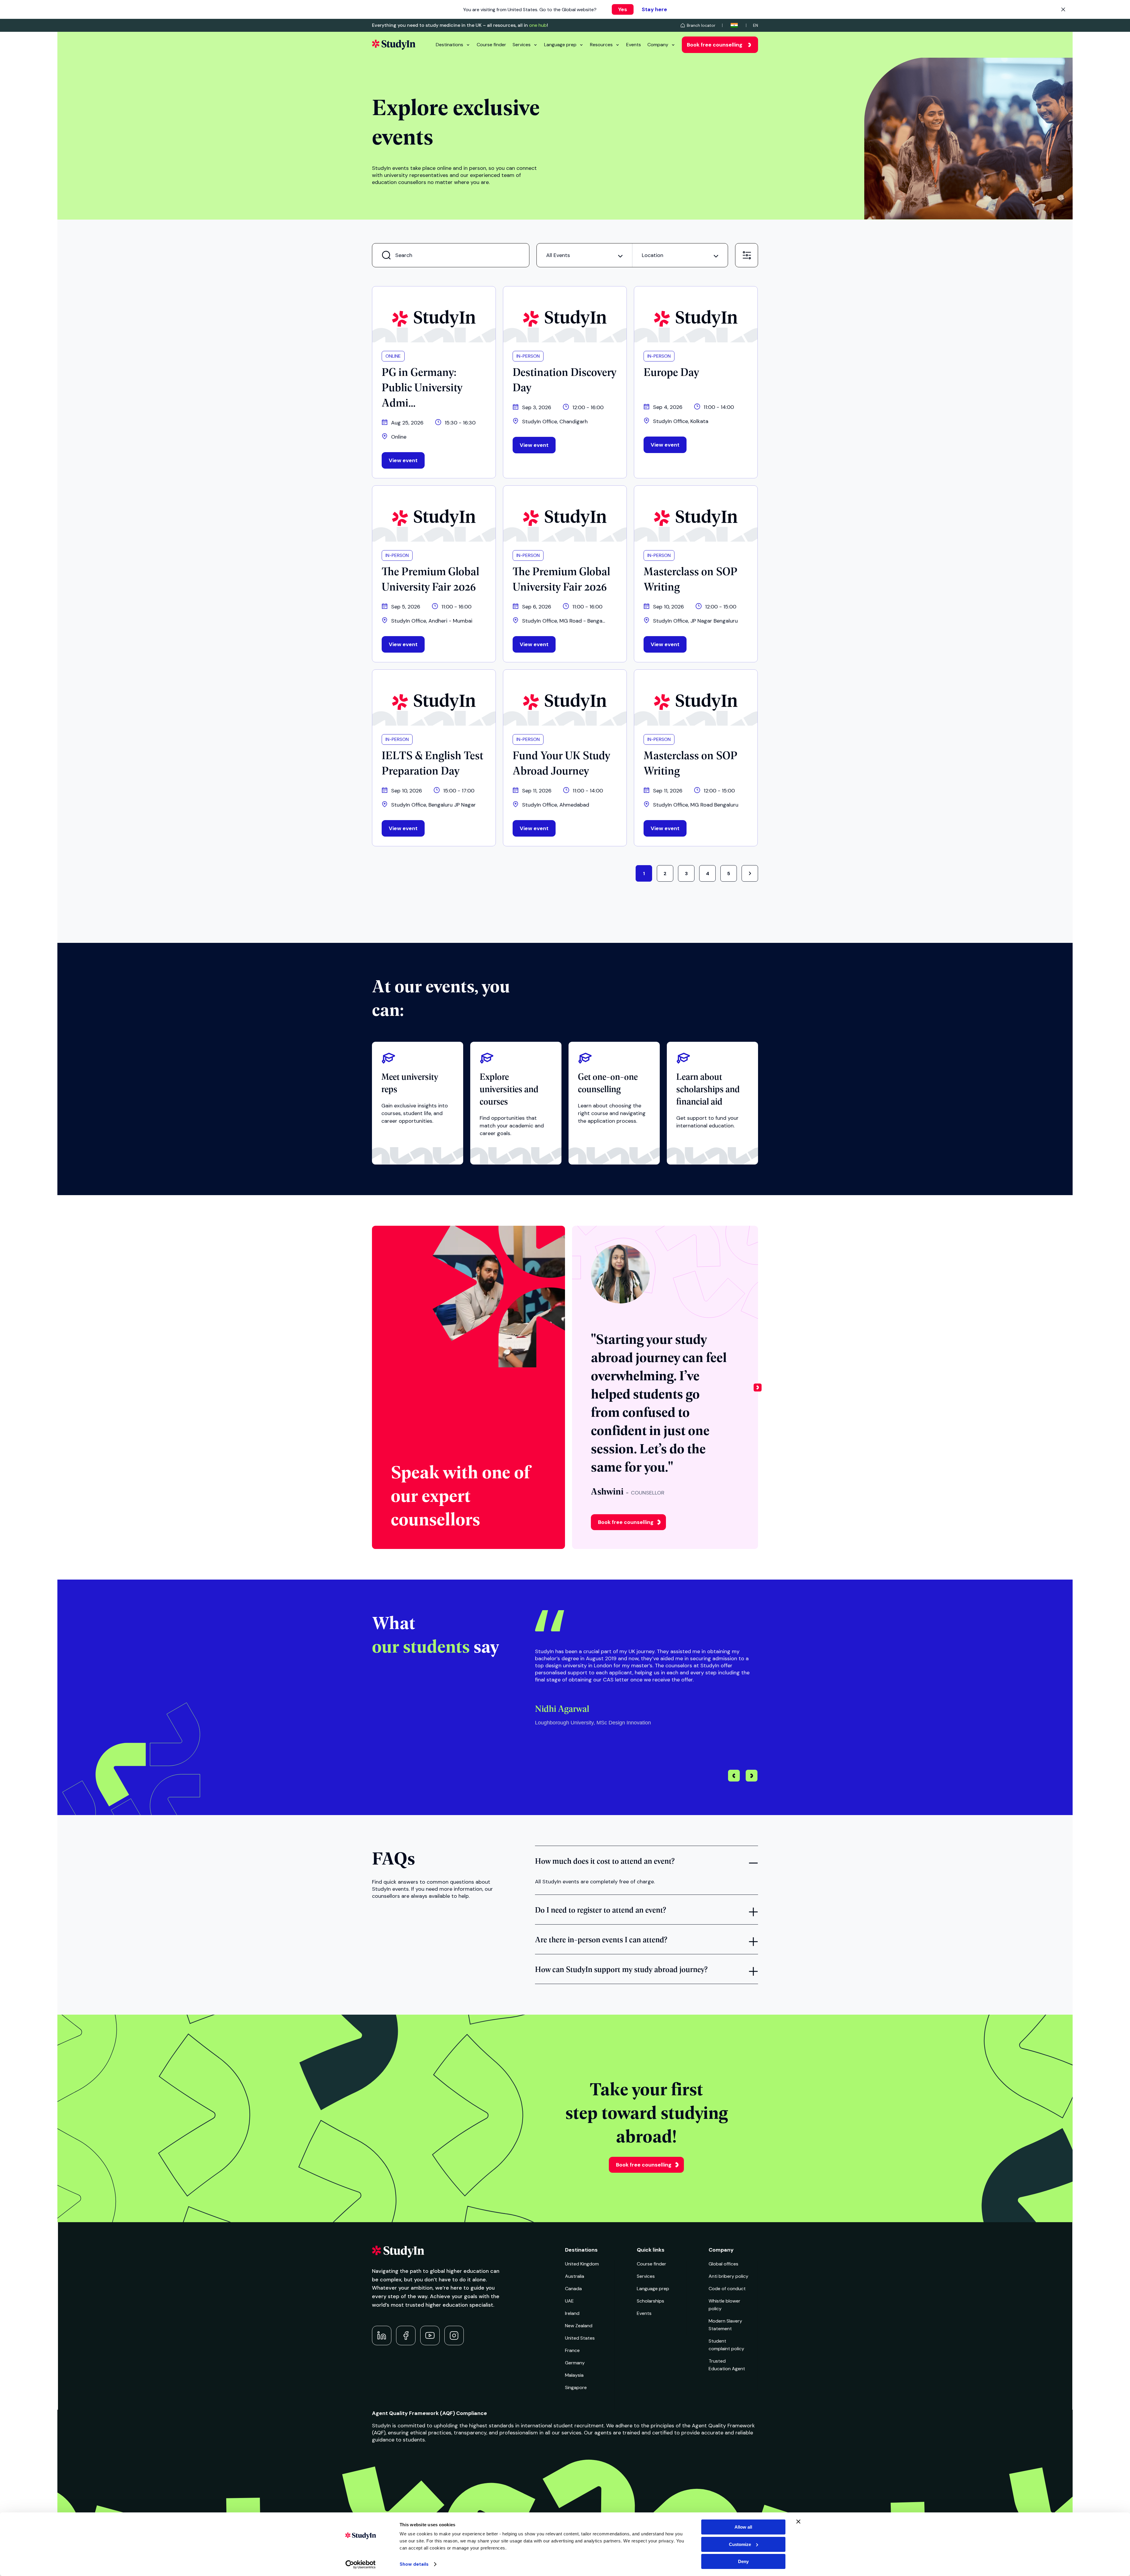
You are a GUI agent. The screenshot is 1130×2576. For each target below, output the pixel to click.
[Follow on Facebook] (406, 2336)
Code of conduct (727, 2289)
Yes (623, 9)
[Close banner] (798, 2522)
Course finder (491, 45)
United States (580, 2338)
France (572, 2350)
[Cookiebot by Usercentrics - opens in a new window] (361, 2565)
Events (634, 45)
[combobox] (584, 255)
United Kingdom (582, 2264)
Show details (414, 2564)
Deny (743, 2561)
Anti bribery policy (728, 2276)
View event (403, 460)
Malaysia (574, 2375)
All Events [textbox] (558, 255)
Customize (740, 2544)
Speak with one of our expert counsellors (460, 1495)
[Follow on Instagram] (454, 2336)
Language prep (560, 45)
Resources (601, 45)
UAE (569, 2301)
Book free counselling (715, 45)
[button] (758, 1387)
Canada (573, 2289)
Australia (575, 2276)
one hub (538, 25)
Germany (575, 2363)
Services (522, 45)
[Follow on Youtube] (430, 2336)
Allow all (743, 2527)
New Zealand (579, 2326)
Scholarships (650, 2301)
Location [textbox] (653, 255)
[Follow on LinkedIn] (382, 2336)
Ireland (572, 2313)
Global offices (723, 2264)
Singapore (576, 2387)
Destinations (449, 45)
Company (658, 45)
